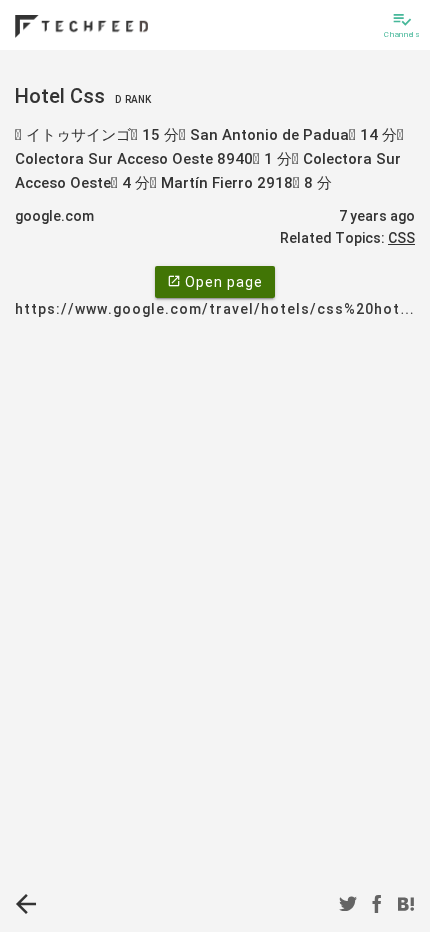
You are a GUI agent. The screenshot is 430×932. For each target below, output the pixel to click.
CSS (401, 238)
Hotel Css (83, 96)
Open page (215, 282)
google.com (54, 216)
